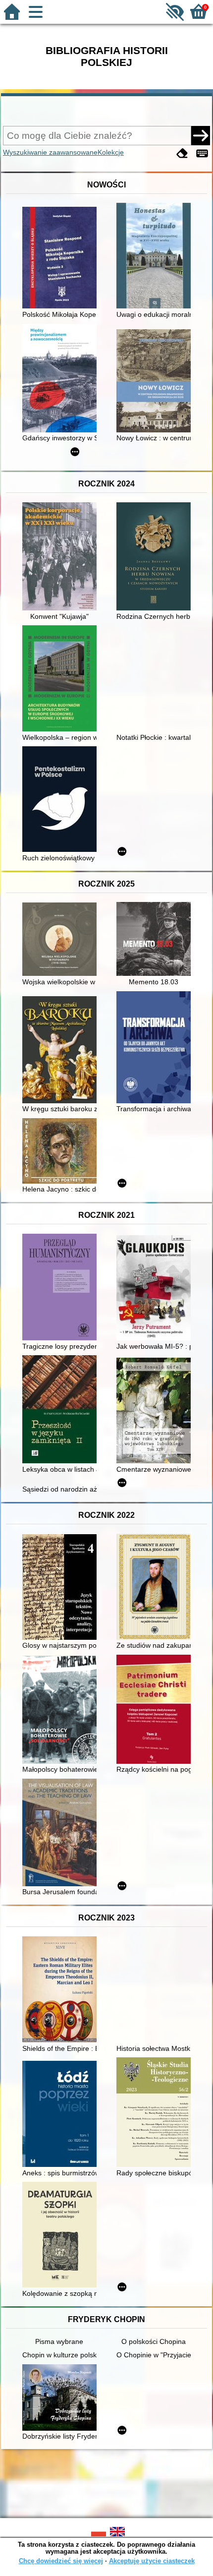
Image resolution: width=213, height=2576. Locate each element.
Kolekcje (111, 152)
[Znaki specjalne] (202, 153)
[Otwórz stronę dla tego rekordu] (62, 259)
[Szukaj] (201, 135)
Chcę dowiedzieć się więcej (61, 2561)
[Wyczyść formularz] (182, 153)
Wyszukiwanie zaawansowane (50, 152)
